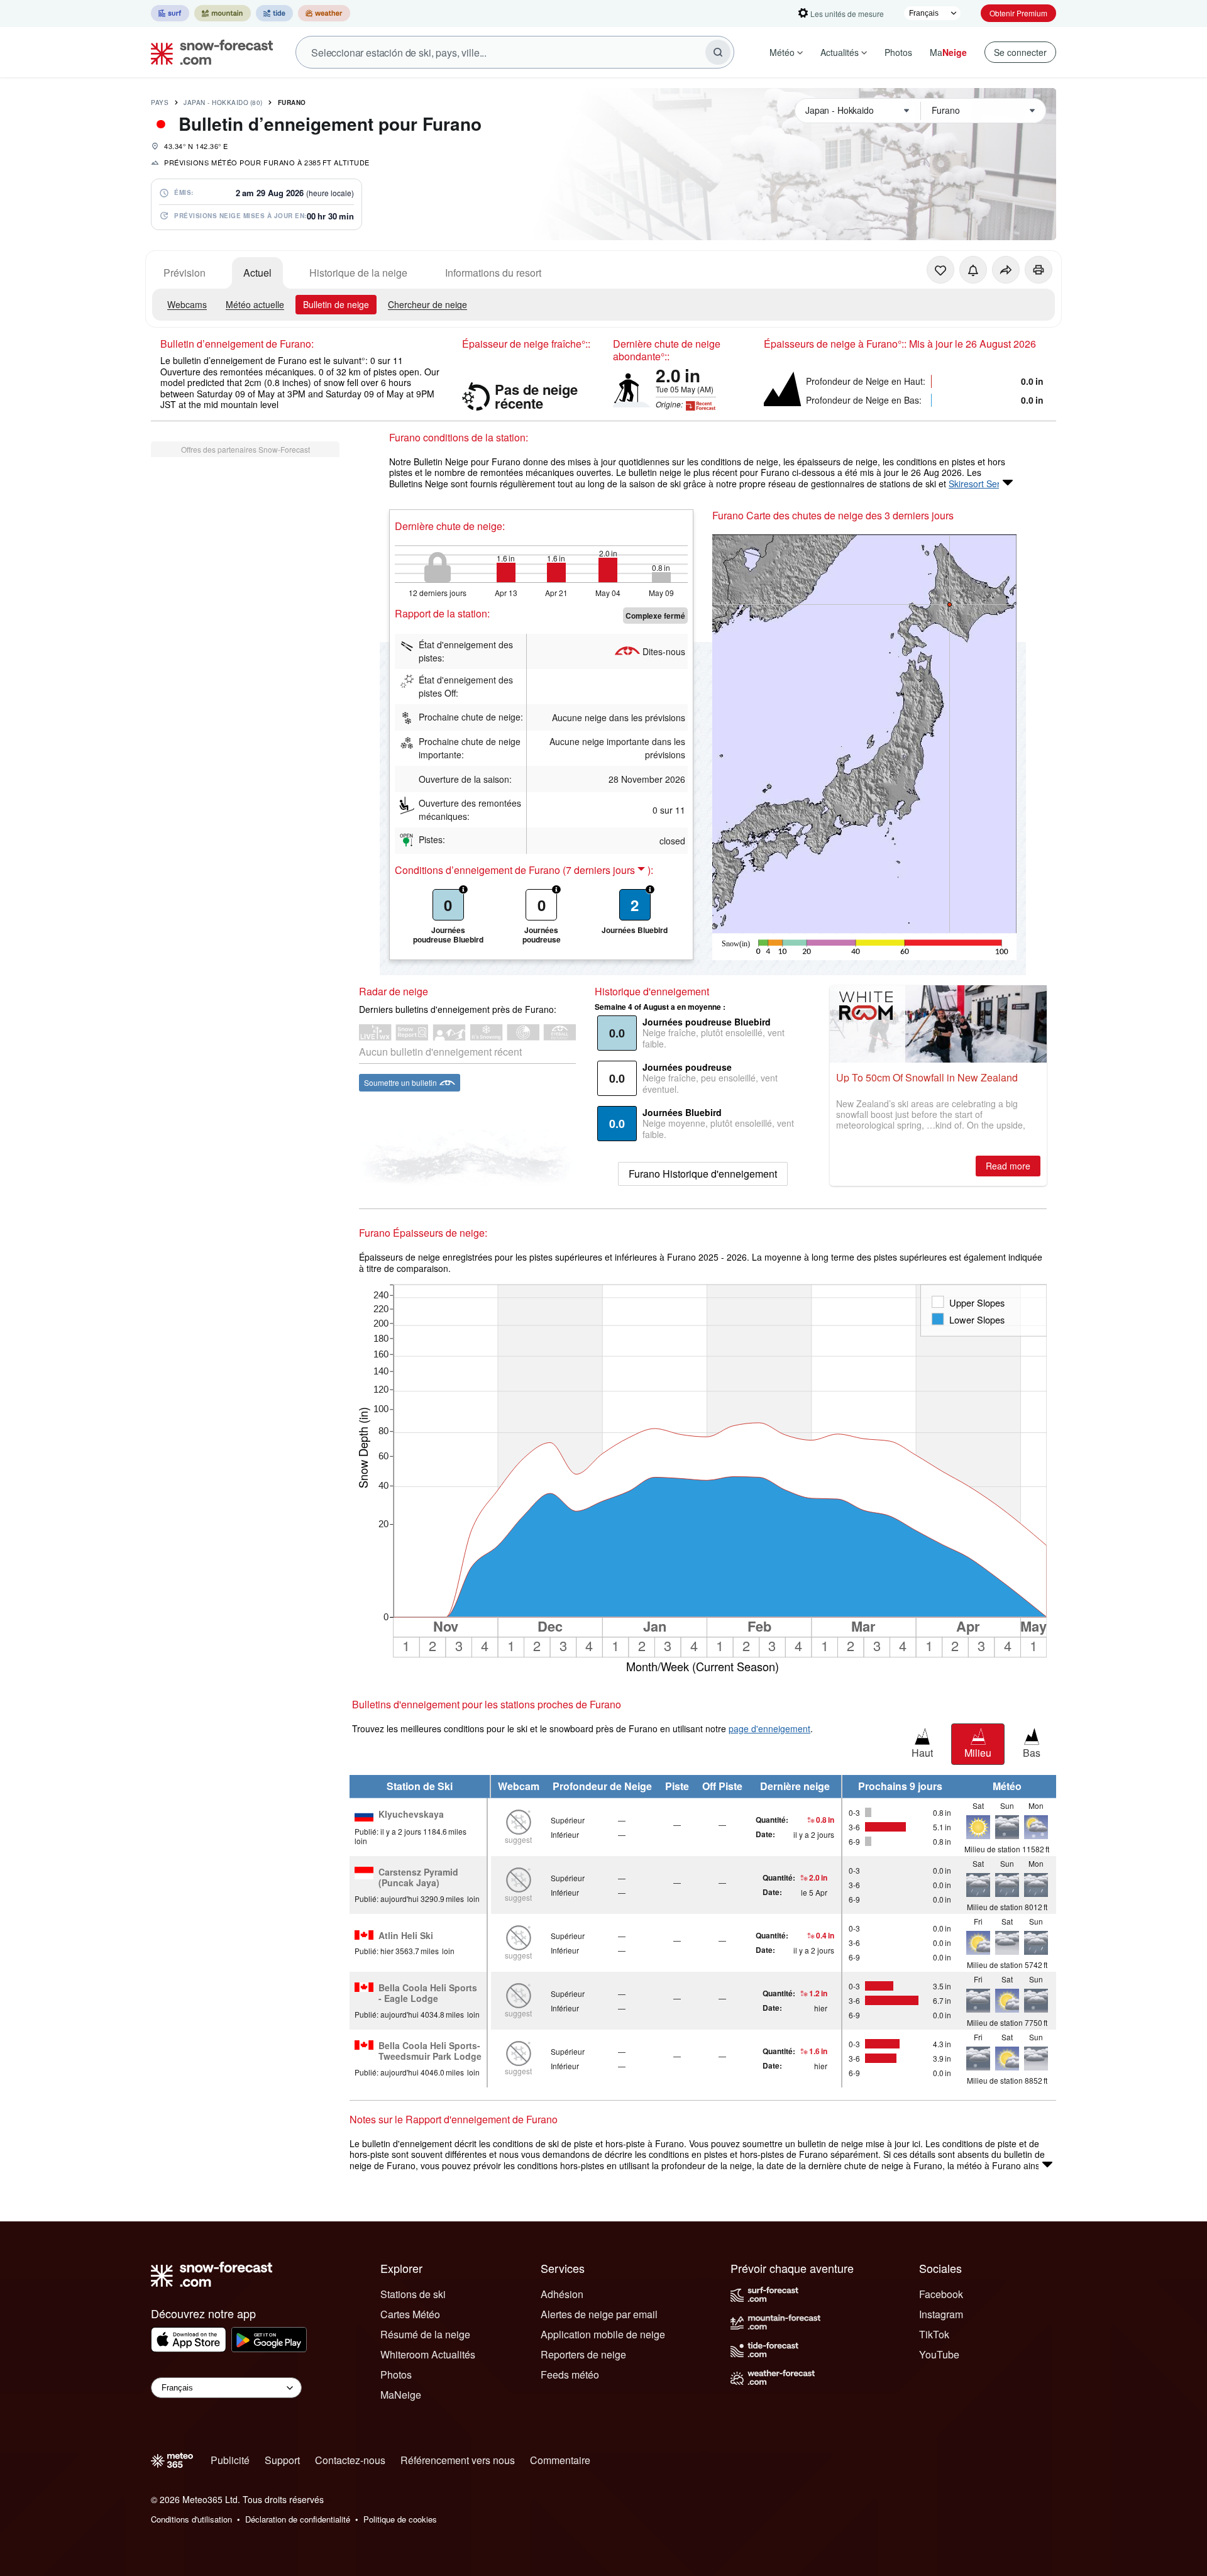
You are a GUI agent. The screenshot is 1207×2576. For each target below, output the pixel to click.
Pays (160, 102)
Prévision (185, 273)
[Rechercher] (718, 52)
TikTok (934, 2334)
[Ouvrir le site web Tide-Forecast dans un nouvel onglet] (274, 13)
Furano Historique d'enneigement (703, 1174)
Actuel (257, 273)
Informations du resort (493, 273)
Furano (292, 102)
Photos (898, 52)
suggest (518, 1839)
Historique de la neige (358, 273)
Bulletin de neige (336, 304)
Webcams (187, 304)
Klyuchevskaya (411, 1815)
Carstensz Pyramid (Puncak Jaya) (418, 1878)
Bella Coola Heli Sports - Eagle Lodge (428, 1993)
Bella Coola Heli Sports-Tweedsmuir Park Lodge (430, 2051)
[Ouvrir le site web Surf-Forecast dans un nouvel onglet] (170, 13)
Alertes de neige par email (599, 2314)
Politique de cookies (400, 2519)
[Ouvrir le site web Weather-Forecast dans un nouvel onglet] (324, 13)
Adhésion (562, 2294)
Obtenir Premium (1018, 13)
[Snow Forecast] (208, 52)
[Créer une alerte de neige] (973, 270)
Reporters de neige (583, 2354)
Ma (948, 52)
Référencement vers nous (458, 2460)
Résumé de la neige (425, 2334)
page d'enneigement (769, 1728)
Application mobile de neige (603, 2334)
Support (282, 2460)
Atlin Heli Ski (406, 1936)
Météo (782, 52)
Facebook (941, 2294)
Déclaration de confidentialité (298, 2519)
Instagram (941, 2314)
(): (608, 870)
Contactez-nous (350, 2460)
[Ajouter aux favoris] (940, 270)
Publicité (230, 2460)
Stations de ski (413, 2294)
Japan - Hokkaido (223, 102)
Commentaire (560, 2460)
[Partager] (1006, 270)
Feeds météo (570, 2374)
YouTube (939, 2354)
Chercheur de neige (427, 304)
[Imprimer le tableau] (1039, 270)
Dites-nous (664, 651)
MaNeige (401, 2395)
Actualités (840, 52)
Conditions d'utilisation (191, 2519)
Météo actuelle (255, 304)
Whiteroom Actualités (428, 2354)
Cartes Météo (410, 2314)
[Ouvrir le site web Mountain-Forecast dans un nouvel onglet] (223, 13)
